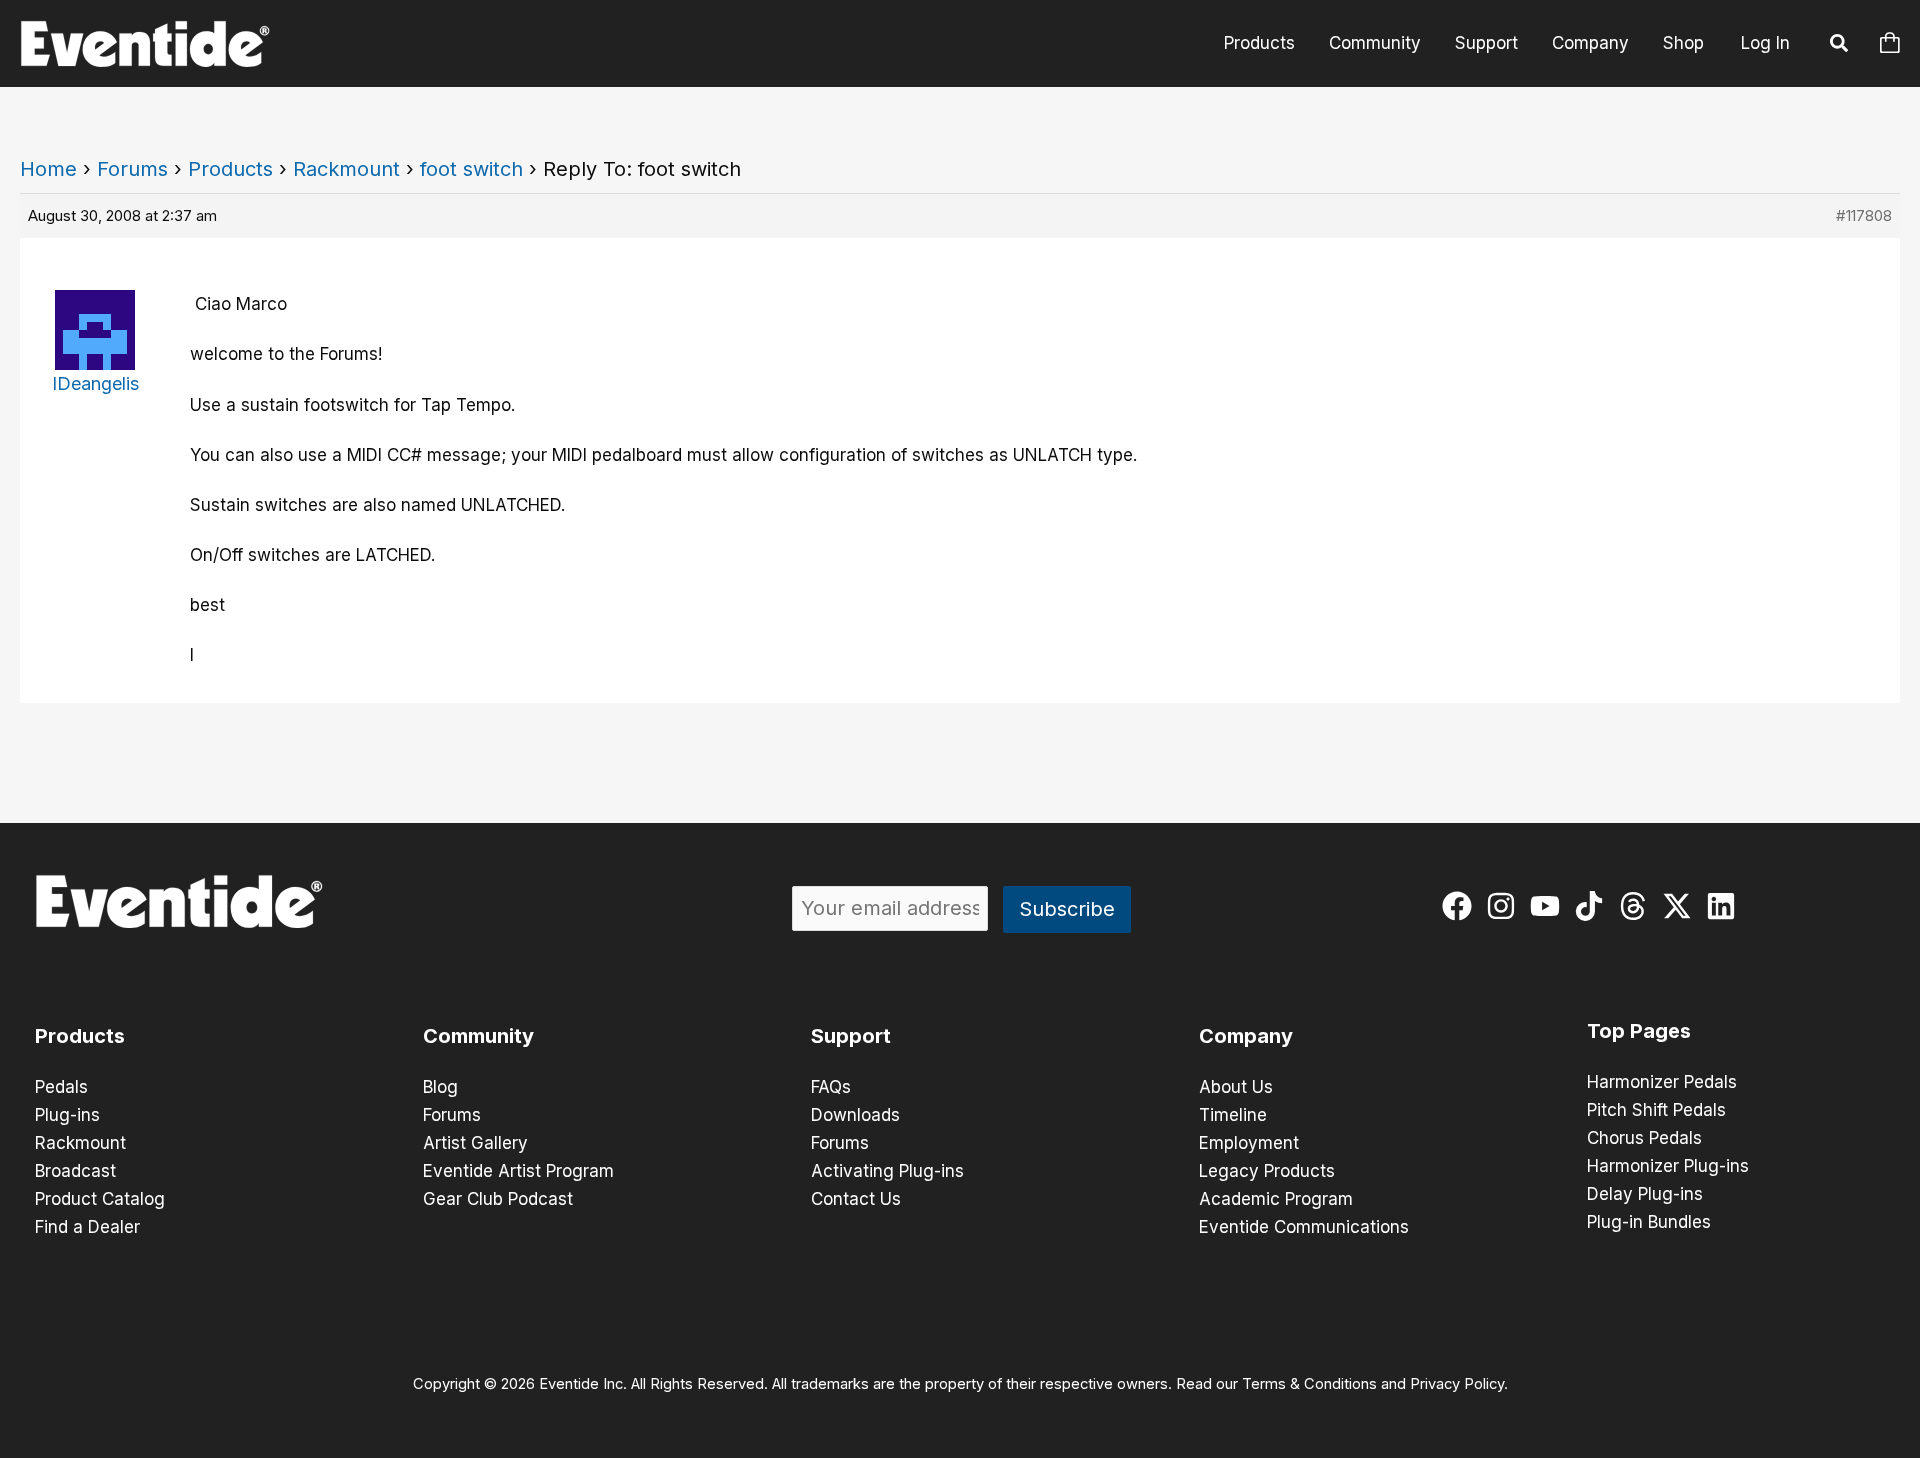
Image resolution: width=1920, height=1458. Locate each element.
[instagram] (1505, 906)
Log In (1765, 43)
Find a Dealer (87, 1227)
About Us (1236, 1087)
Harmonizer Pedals (1662, 1082)
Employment (1249, 1143)
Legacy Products (1267, 1171)
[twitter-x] (1681, 906)
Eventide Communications (1304, 1227)
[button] (1840, 46)
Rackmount (346, 169)
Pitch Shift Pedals (1656, 1110)
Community (1375, 43)
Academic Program (1276, 1199)
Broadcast (75, 1171)
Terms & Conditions (1309, 1384)
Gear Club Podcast (498, 1199)
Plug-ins (67, 1115)
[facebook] (1461, 906)
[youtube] (1549, 906)
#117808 (1864, 215)
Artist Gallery (475, 1143)
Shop (1683, 43)
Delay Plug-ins (1645, 1194)
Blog (440, 1087)
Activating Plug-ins (887, 1171)
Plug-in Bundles (1649, 1222)
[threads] (1637, 906)
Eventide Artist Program (518, 1171)
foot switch (471, 169)
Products (1259, 43)
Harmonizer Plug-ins (1668, 1166)
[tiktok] (1593, 906)
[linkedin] (1725, 906)
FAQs (831, 1087)
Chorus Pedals (1644, 1138)
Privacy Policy (1457, 1384)
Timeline (1233, 1115)
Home (48, 169)
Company (1590, 43)
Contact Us (856, 1199)
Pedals (61, 1087)
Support (1486, 43)
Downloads (855, 1115)
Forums (132, 169)
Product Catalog (100, 1199)
